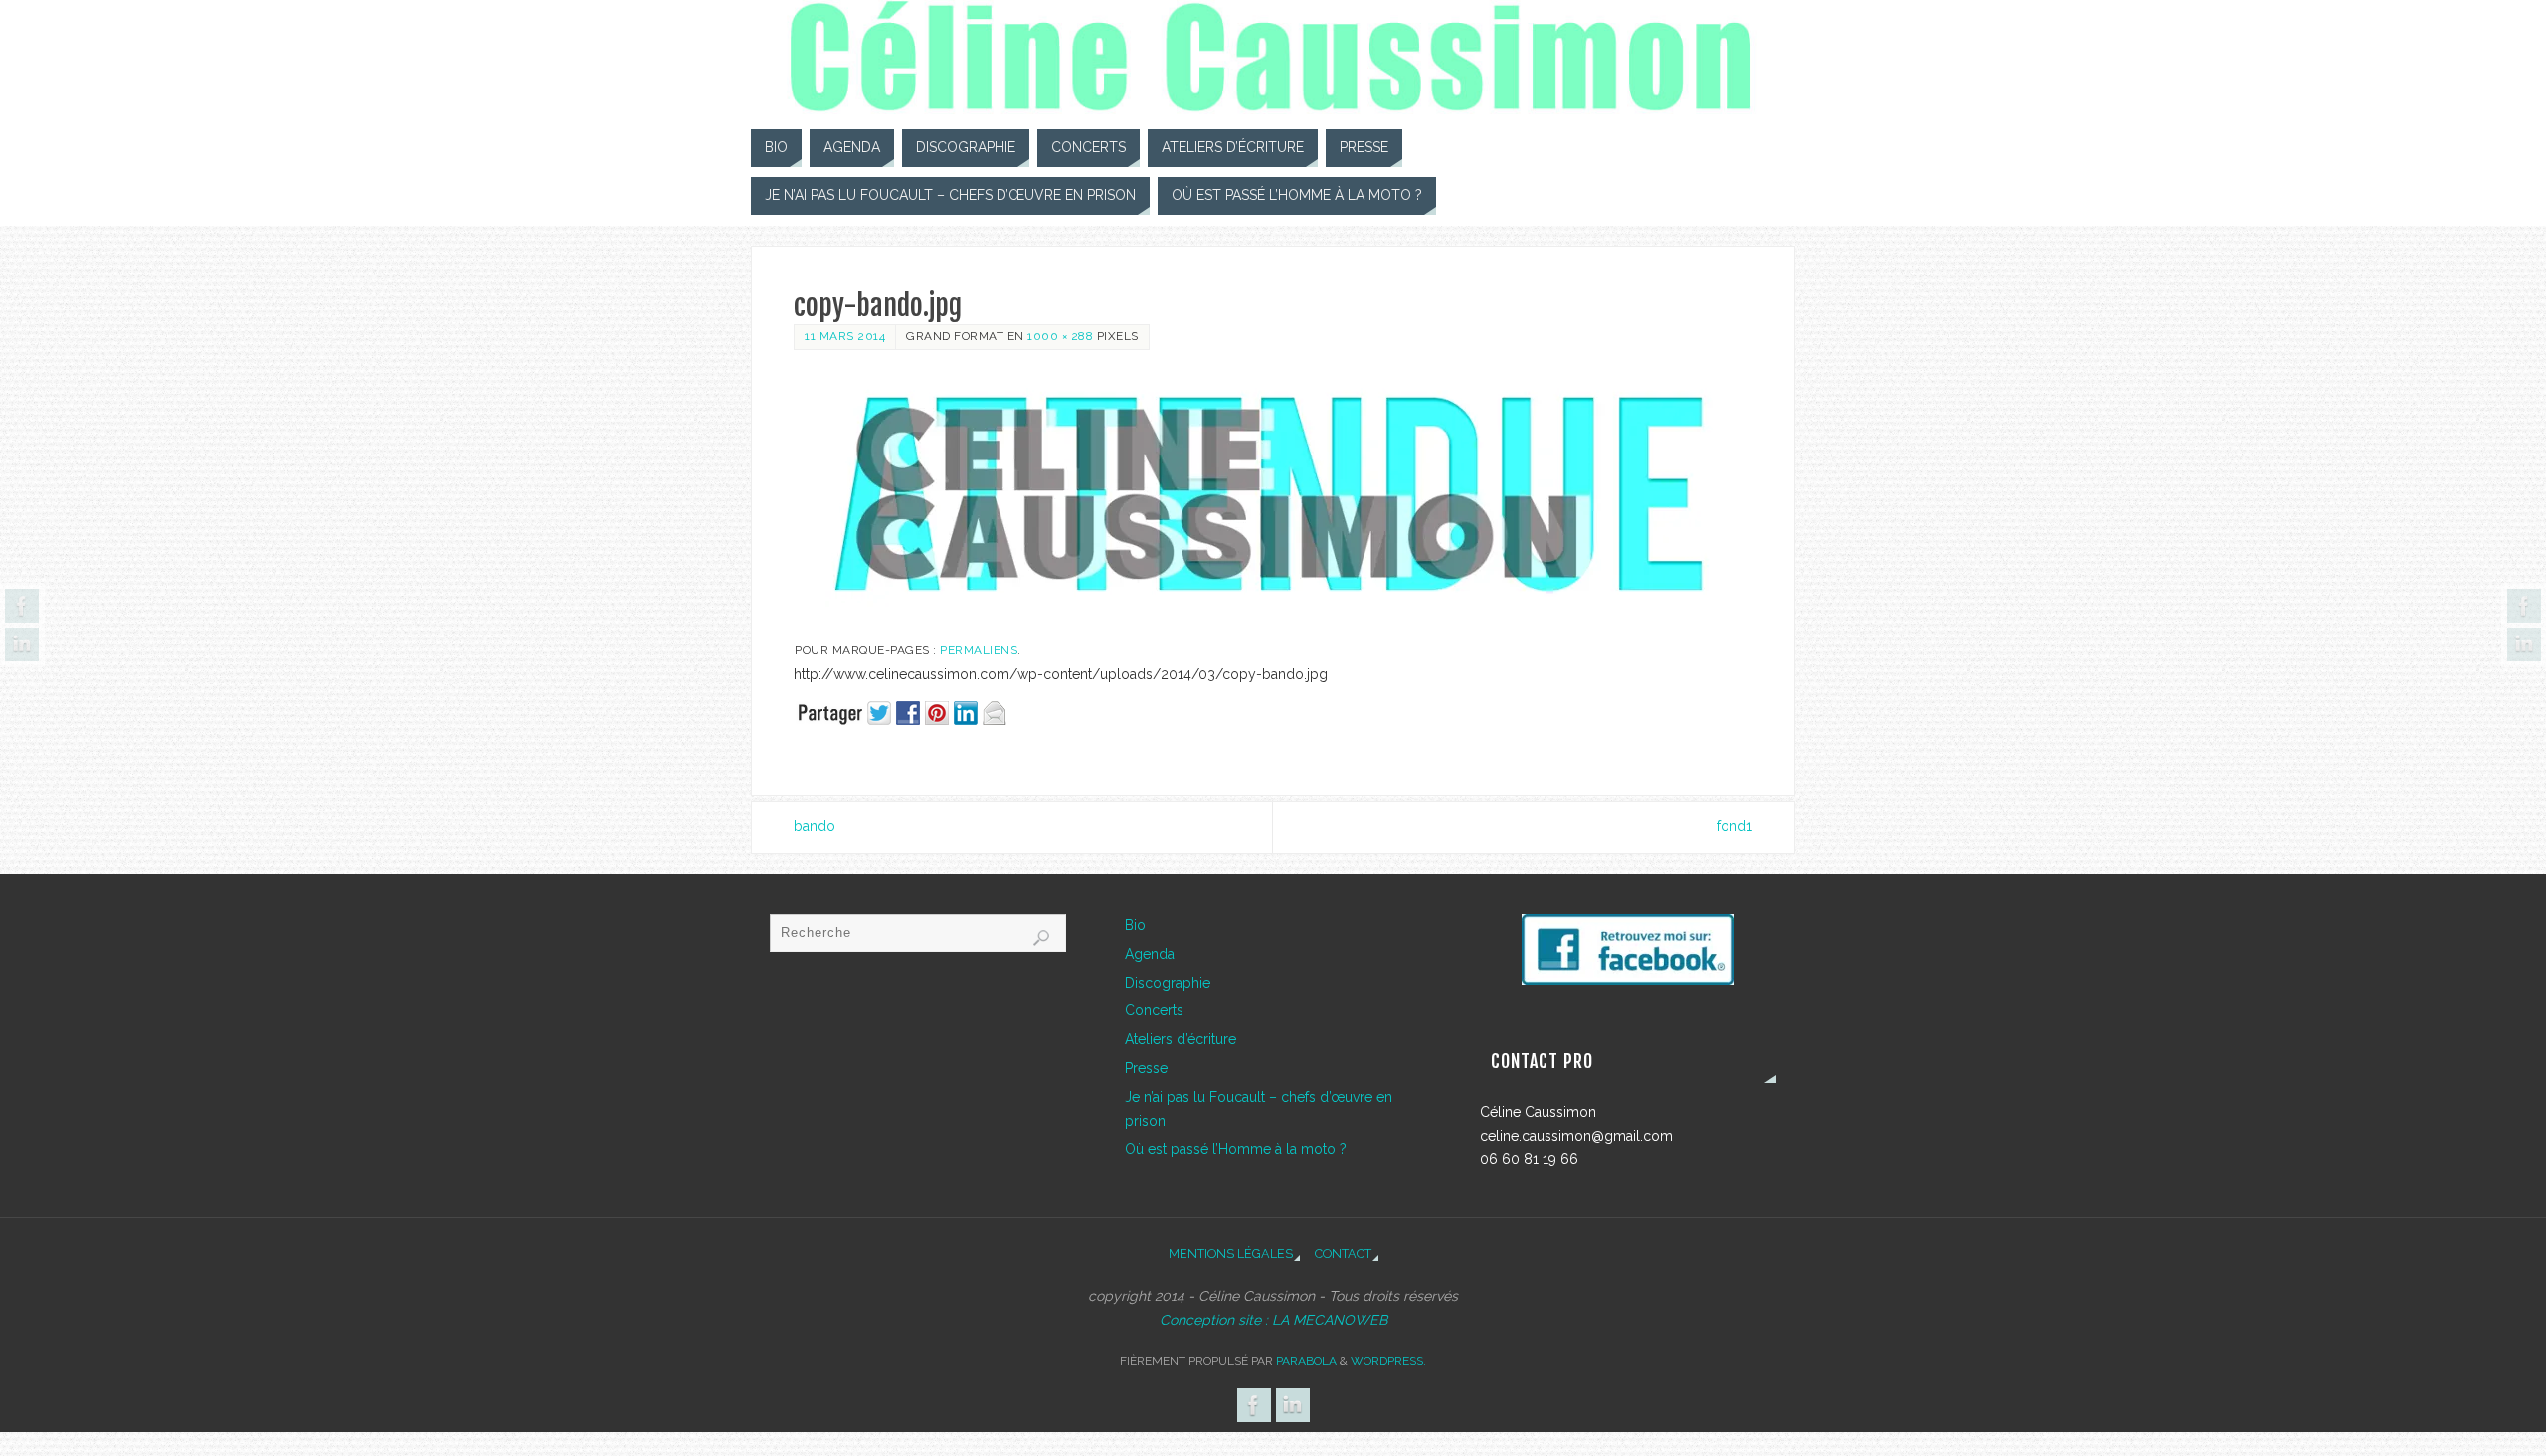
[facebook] (1628, 949)
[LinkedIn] (22, 644)
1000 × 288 (1060, 336)
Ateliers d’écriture (1181, 1039)
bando (815, 826)
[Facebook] (22, 606)
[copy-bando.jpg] (1273, 497)
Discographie (1168, 983)
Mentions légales (1231, 1254)
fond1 (1734, 826)
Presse (1146, 1068)
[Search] (1041, 938)
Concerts (1154, 1010)
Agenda (1150, 954)
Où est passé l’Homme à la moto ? (1236, 1149)
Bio (1135, 925)
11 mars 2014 (845, 336)
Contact (1343, 1254)
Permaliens (979, 650)
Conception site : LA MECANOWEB (1273, 1320)
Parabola (1306, 1361)
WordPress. (1388, 1361)
